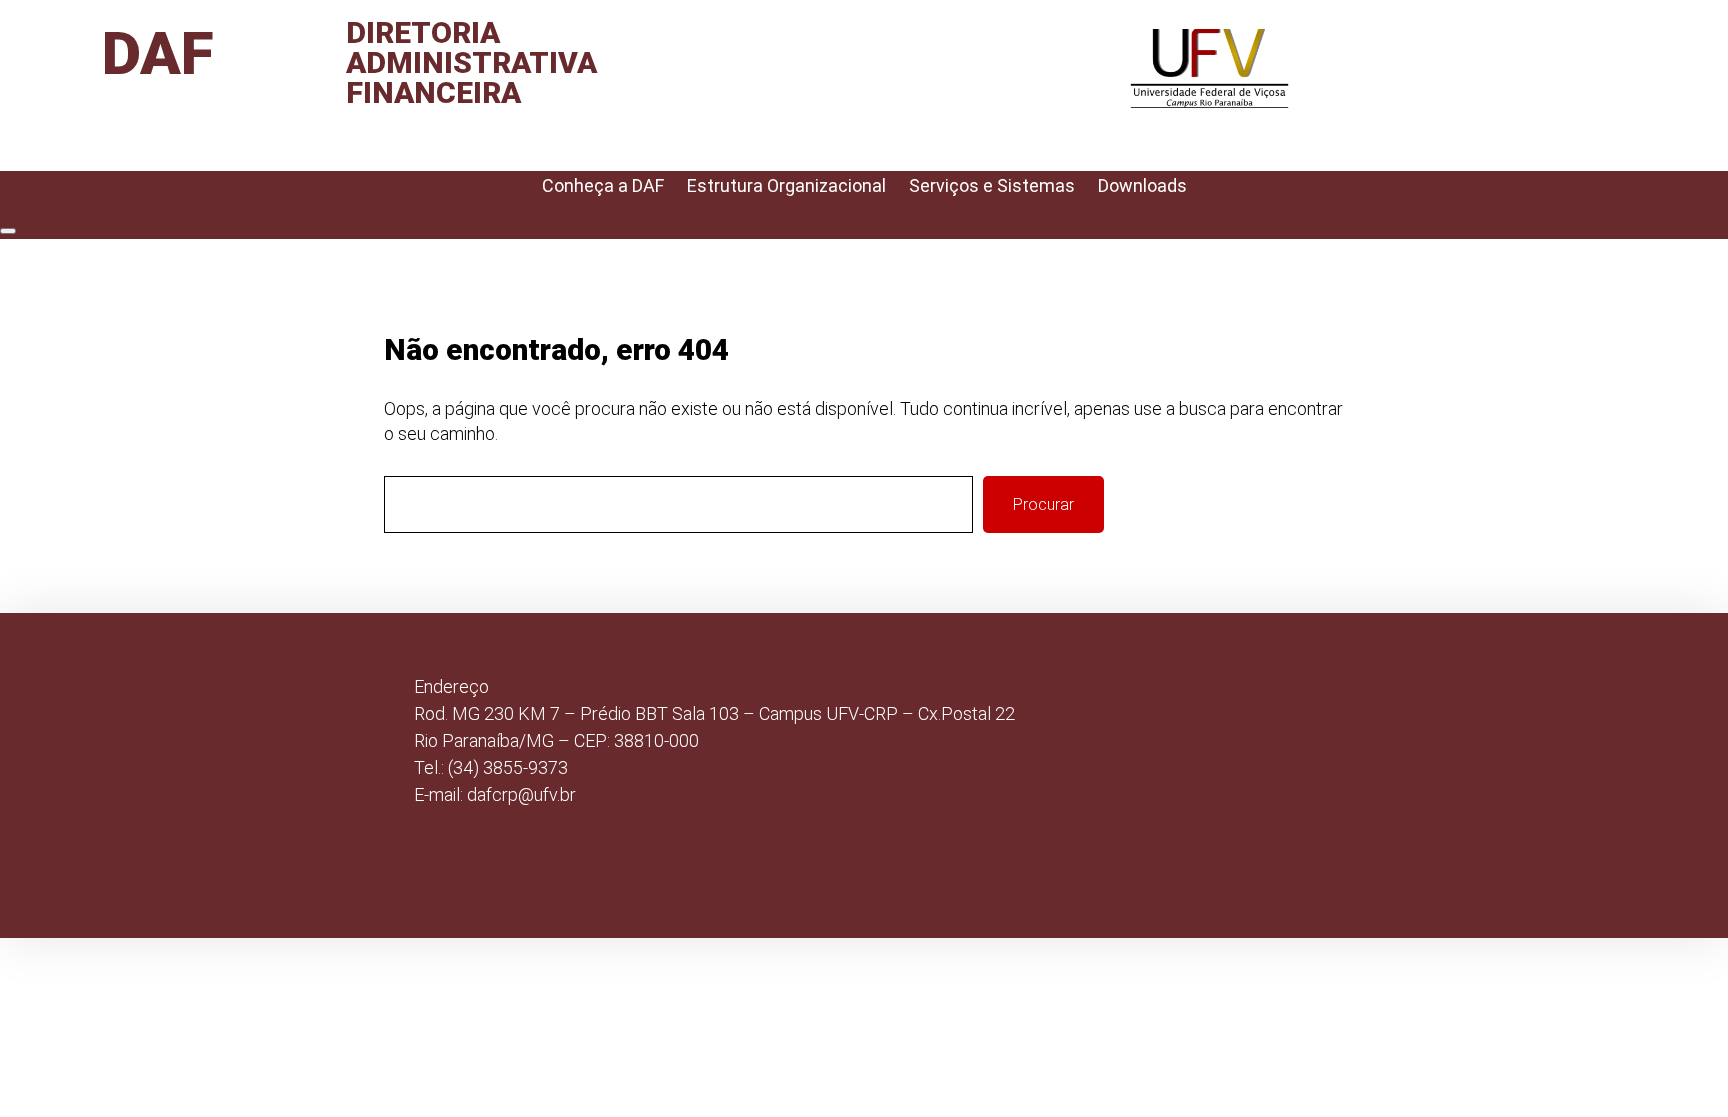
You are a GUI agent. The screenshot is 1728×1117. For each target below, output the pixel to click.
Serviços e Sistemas (992, 185)
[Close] (8, 231)
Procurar (1043, 504)
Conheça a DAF (603, 185)
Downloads (1142, 185)
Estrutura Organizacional (786, 185)
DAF (158, 53)
